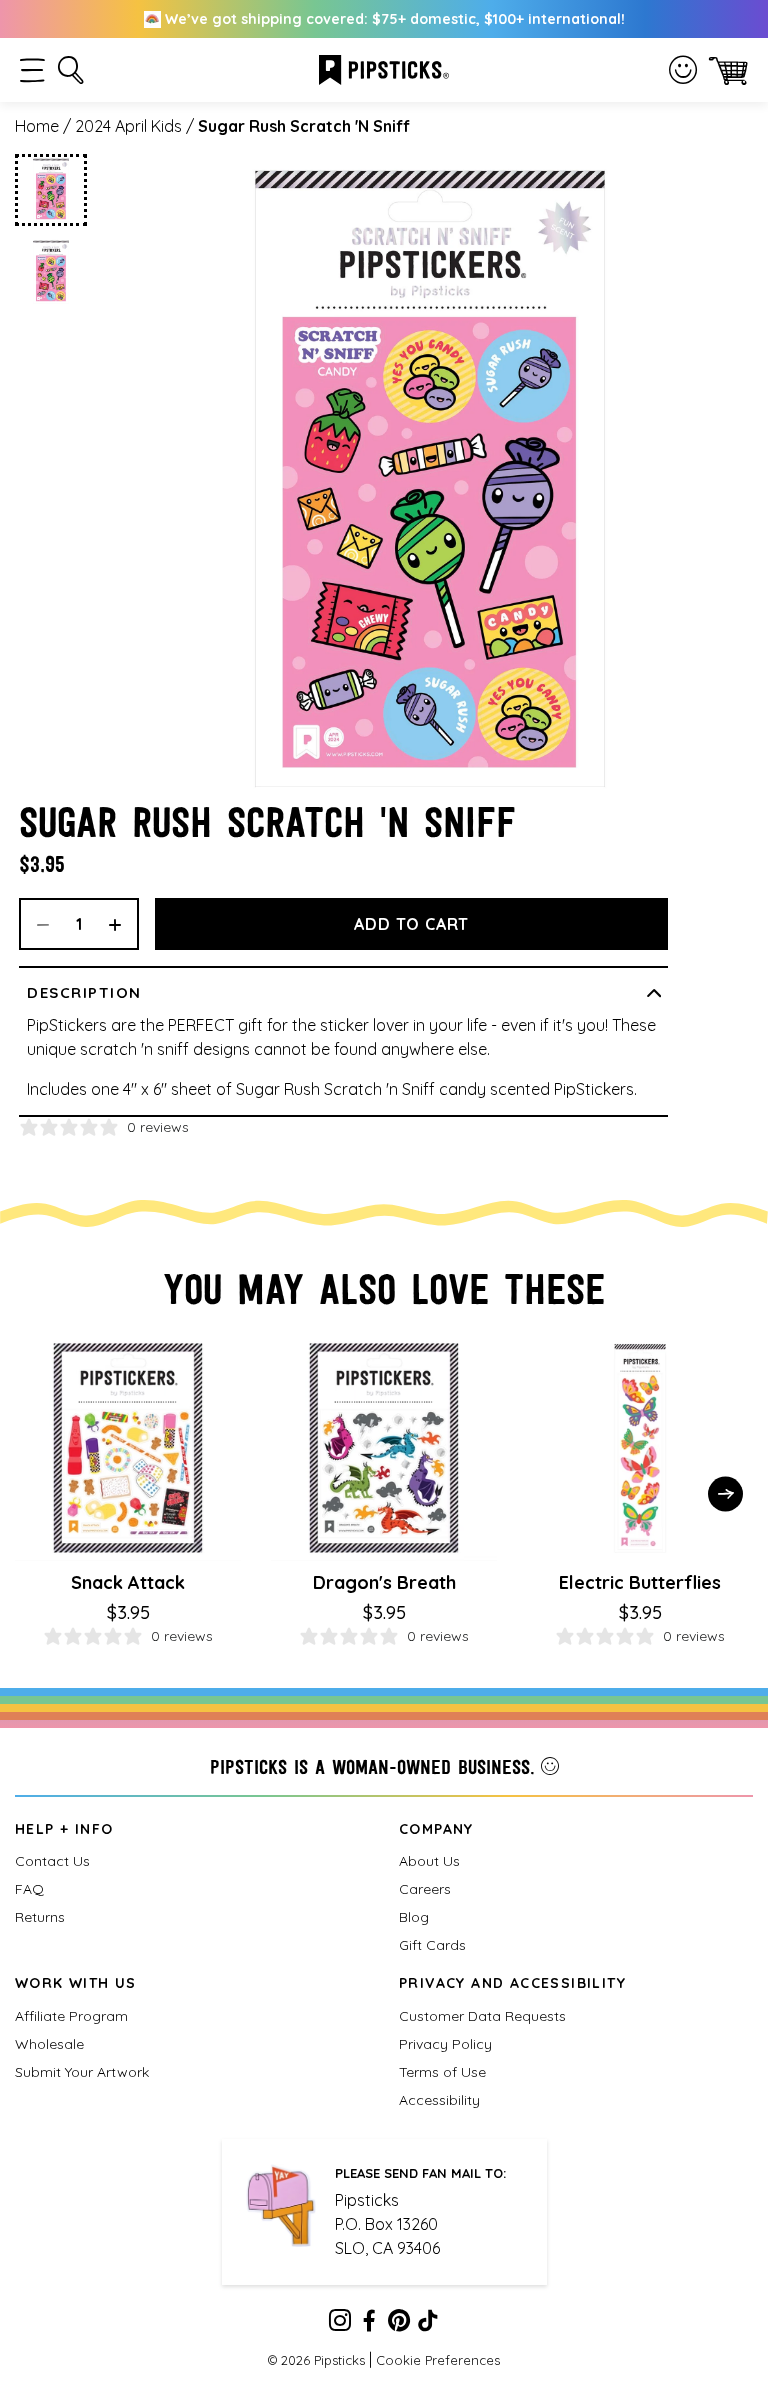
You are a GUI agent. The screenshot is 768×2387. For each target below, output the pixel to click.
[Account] (683, 70)
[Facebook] (369, 2324)
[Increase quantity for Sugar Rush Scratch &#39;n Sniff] (122, 924)
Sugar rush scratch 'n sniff (304, 126)
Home (37, 126)
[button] (32, 70)
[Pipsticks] (384, 68)
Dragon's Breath (384, 1582)
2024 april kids (128, 126)
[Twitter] (399, 2324)
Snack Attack (128, 1582)
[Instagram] (340, 2324)
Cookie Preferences (438, 2360)
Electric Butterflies (640, 1582)
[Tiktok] (428, 2324)
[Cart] (728, 70)
